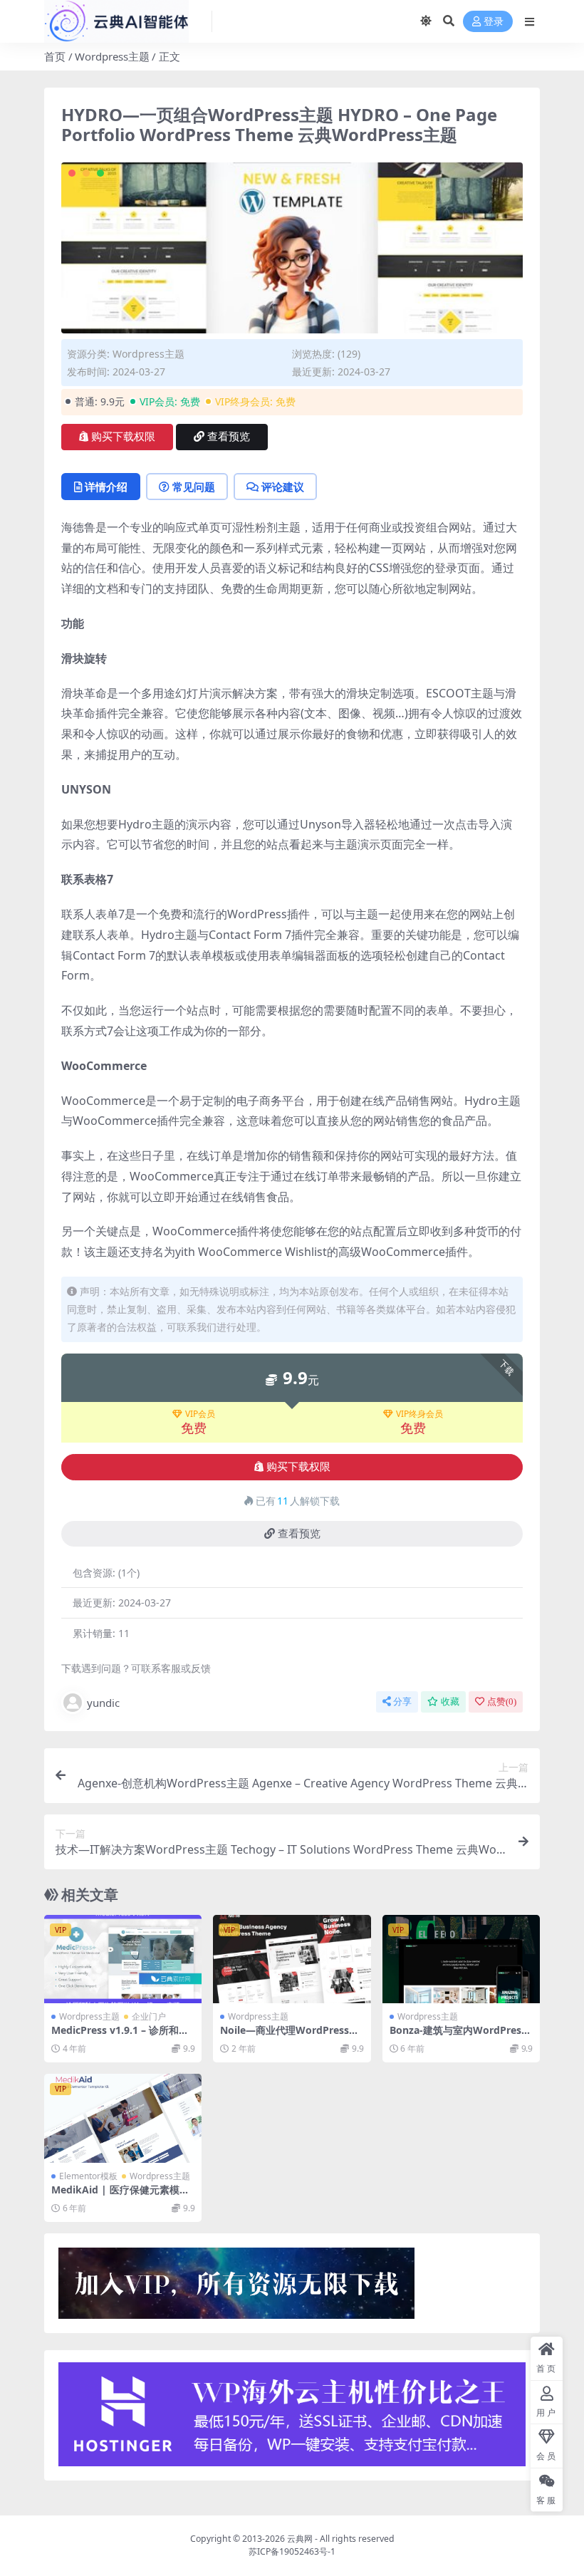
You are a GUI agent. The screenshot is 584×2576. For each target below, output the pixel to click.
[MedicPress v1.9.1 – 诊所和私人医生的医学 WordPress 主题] (123, 1959)
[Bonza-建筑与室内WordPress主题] (461, 1959)
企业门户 (149, 2016)
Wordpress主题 (112, 56)
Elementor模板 (88, 2176)
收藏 (450, 1702)
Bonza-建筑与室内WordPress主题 (458, 2036)
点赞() (502, 1702)
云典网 (300, 2539)
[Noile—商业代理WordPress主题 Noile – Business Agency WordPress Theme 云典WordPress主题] (292, 1959)
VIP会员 (200, 1414)
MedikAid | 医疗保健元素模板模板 (120, 2196)
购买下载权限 (123, 437)
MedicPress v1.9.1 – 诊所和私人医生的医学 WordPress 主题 (121, 2036)
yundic (103, 1703)
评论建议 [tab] (283, 487)
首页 (55, 56)
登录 (494, 22)
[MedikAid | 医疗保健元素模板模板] (123, 2118)
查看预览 (229, 437)
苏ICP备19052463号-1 (292, 2551)
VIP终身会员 (419, 1414)
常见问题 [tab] (194, 487)
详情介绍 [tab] (106, 487)
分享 (402, 1702)
